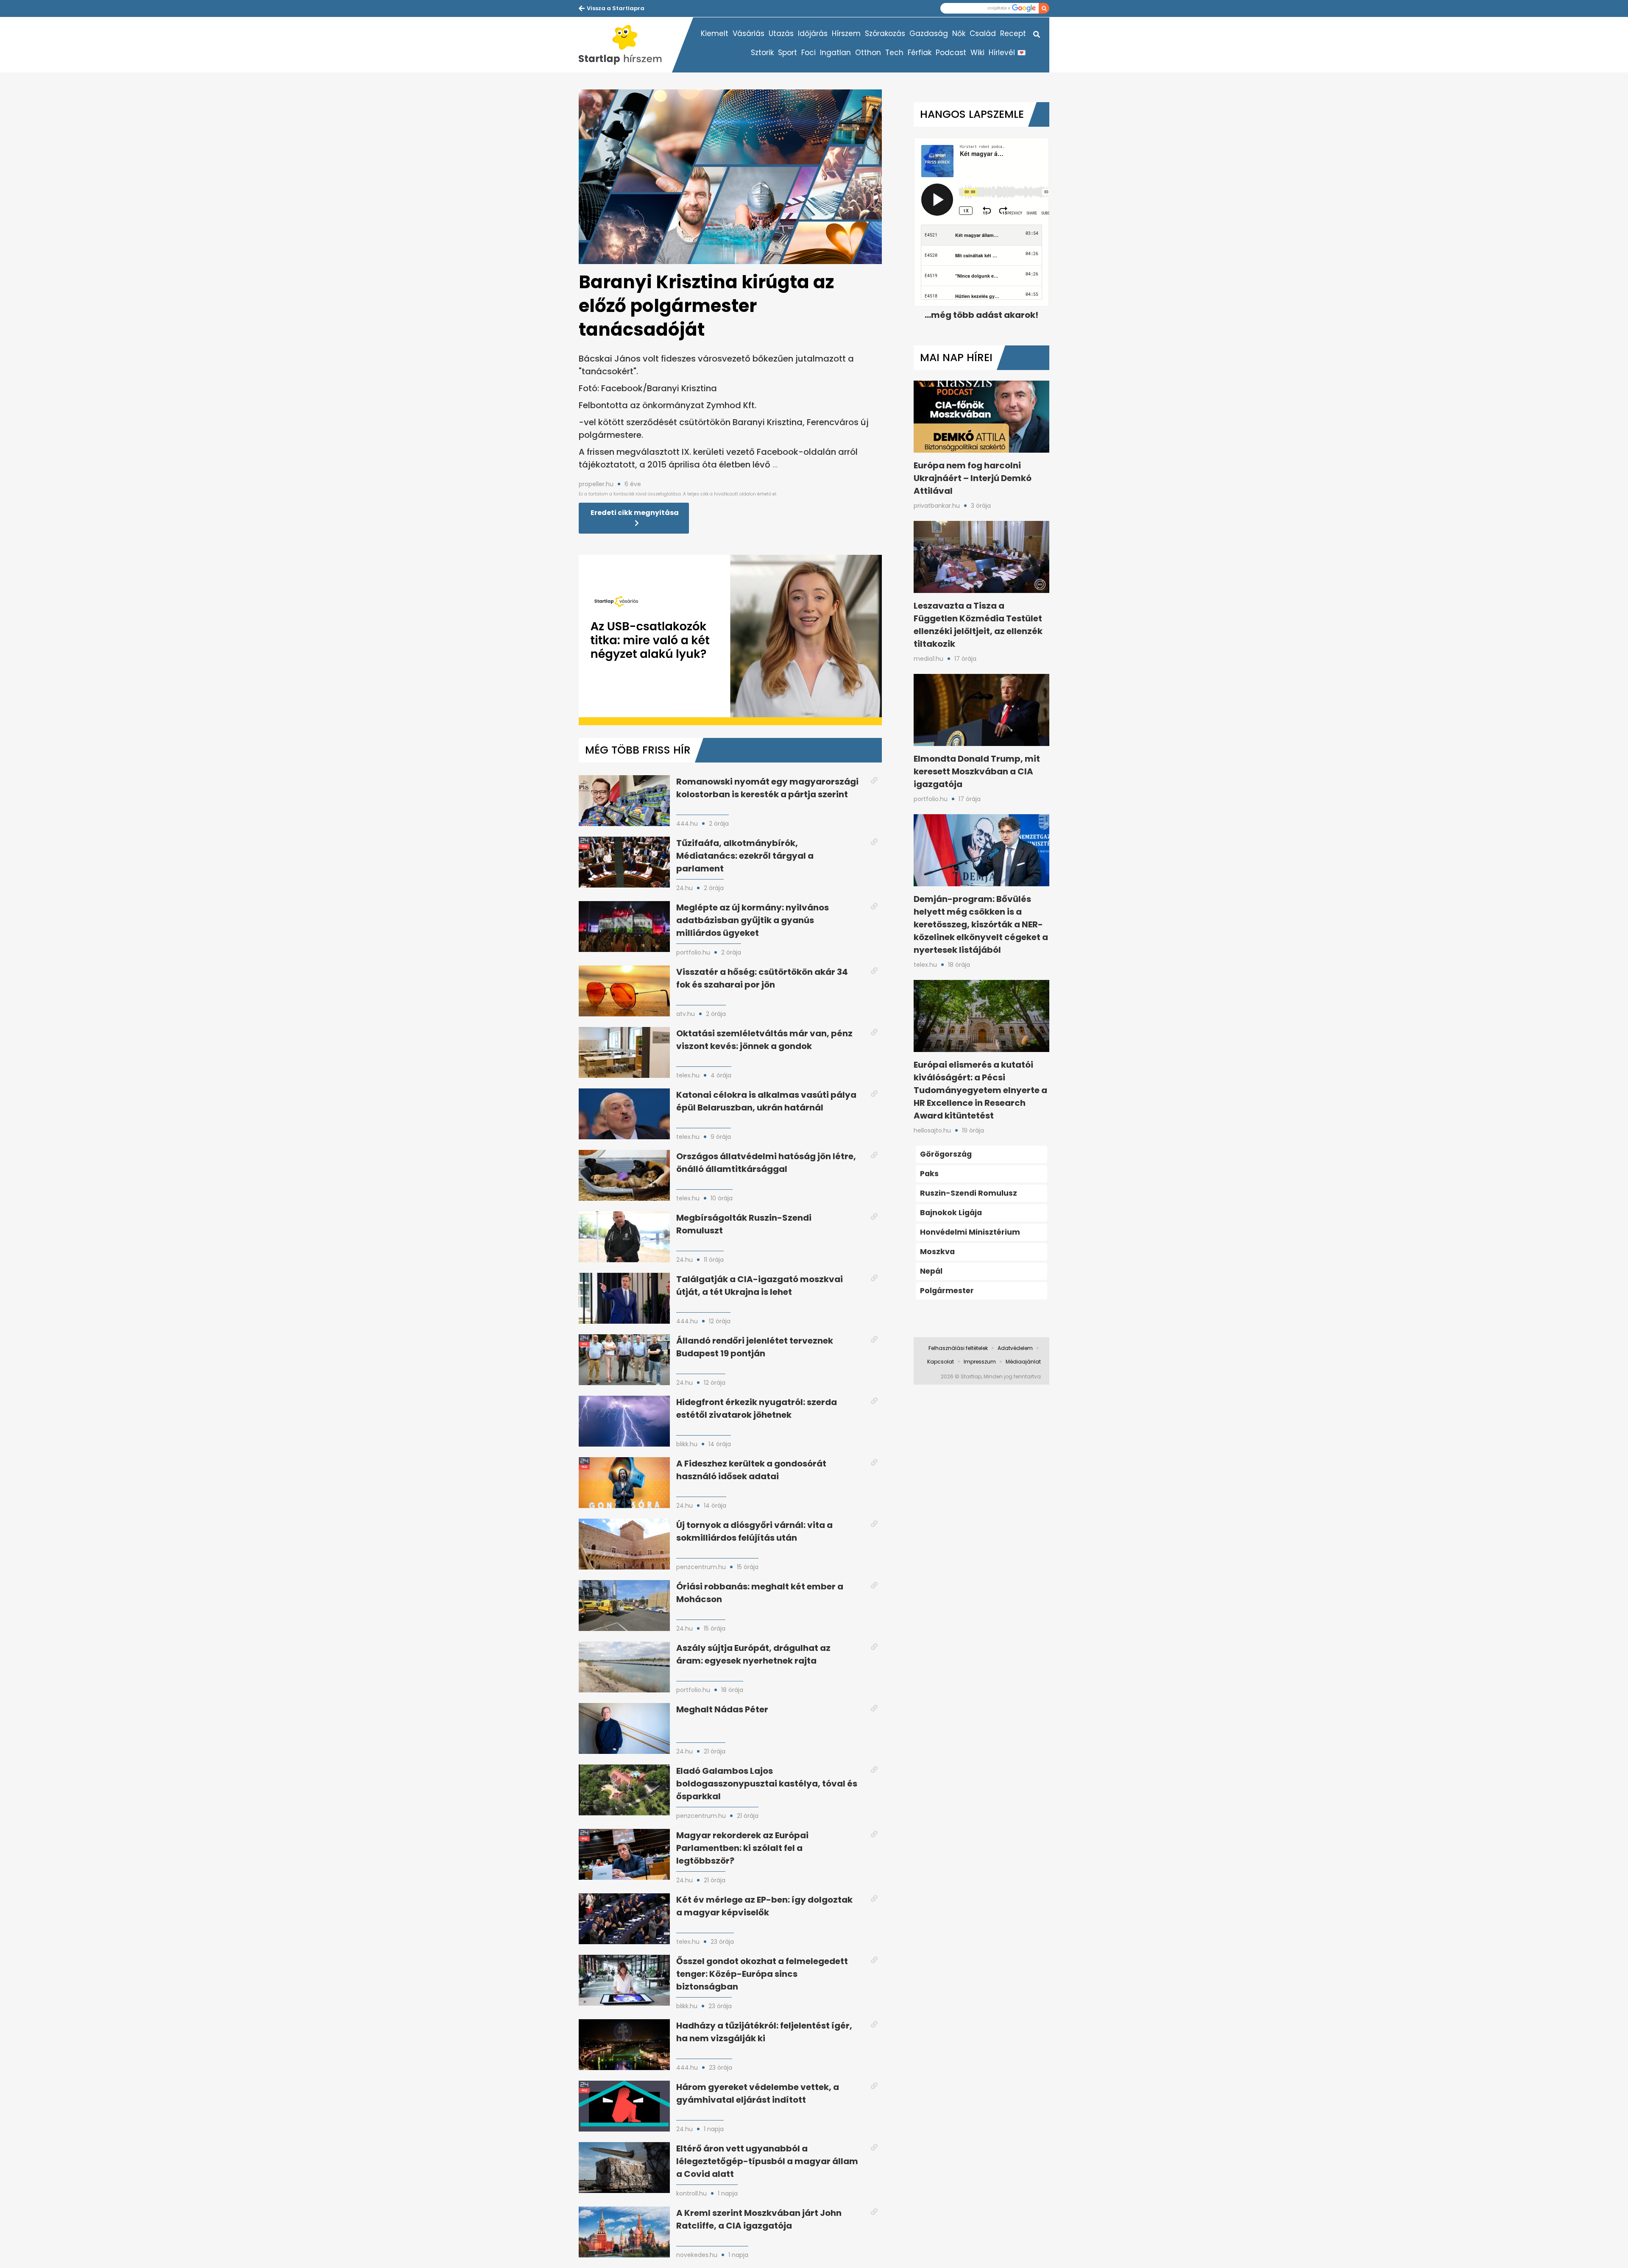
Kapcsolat (941, 1362)
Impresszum (980, 1362)
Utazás (781, 33)
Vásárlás (748, 33)
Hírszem (846, 33)
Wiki (977, 53)
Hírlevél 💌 (1007, 53)
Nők (959, 33)
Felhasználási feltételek (958, 1348)
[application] (730, 640)
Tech (894, 53)
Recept (1013, 33)
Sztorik (762, 53)
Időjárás (813, 33)
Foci (808, 53)
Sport (788, 53)
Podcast (951, 53)
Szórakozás (885, 33)
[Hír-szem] (625, 45)
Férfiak (920, 53)
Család (983, 33)
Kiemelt (715, 33)
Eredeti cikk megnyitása (635, 513)
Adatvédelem (1015, 1348)
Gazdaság (929, 33)
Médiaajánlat (1023, 1362)
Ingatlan (835, 53)
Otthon (868, 53)
